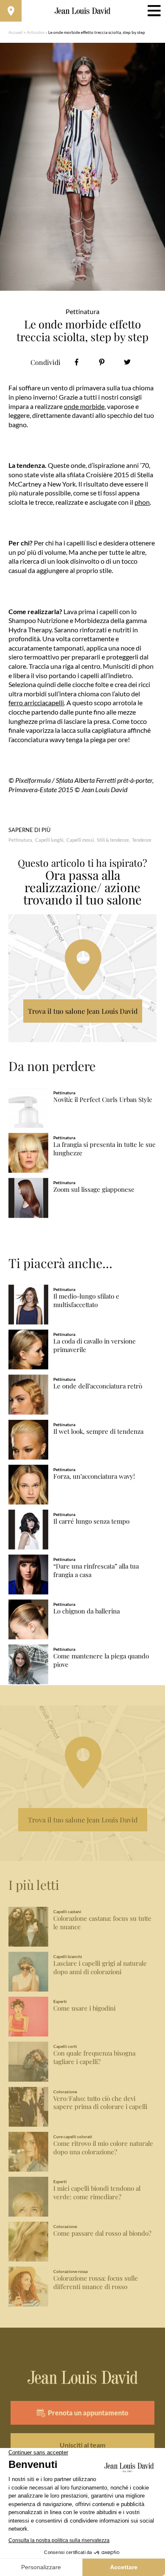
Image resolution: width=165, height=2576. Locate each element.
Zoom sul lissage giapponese (94, 1189)
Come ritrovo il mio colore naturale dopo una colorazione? (103, 2148)
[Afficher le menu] (154, 11)
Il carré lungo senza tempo (91, 1521)
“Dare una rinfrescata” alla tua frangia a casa (96, 1570)
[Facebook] (76, 362)
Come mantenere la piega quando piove (101, 1660)
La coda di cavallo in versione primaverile (95, 1345)
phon (142, 502)
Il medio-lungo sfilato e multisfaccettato (86, 1301)
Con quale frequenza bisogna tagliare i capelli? (94, 2057)
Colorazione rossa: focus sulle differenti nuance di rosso (96, 2283)
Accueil (16, 32)
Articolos (36, 32)
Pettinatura (20, 840)
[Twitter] (127, 362)
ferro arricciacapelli (36, 702)
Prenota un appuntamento (88, 2413)
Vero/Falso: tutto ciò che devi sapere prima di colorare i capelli (100, 2103)
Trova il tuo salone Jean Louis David (83, 1011)
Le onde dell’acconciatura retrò (98, 1386)
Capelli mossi (80, 840)
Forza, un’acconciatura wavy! (94, 1476)
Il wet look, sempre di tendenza (98, 1431)
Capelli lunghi (49, 840)
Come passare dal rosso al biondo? (102, 2233)
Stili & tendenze (113, 840)
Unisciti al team (82, 2445)
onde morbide (84, 406)
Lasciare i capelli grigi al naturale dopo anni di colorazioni (100, 1968)
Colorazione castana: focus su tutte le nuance (102, 1923)
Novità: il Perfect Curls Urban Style (103, 1100)
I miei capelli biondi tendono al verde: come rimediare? (97, 2193)
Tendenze (142, 840)
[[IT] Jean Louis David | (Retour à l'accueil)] (83, 11)
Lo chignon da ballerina (87, 1611)
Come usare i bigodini (84, 2008)
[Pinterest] (102, 362)
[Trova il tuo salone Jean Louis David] (11, 11)
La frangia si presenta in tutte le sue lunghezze (104, 1149)
